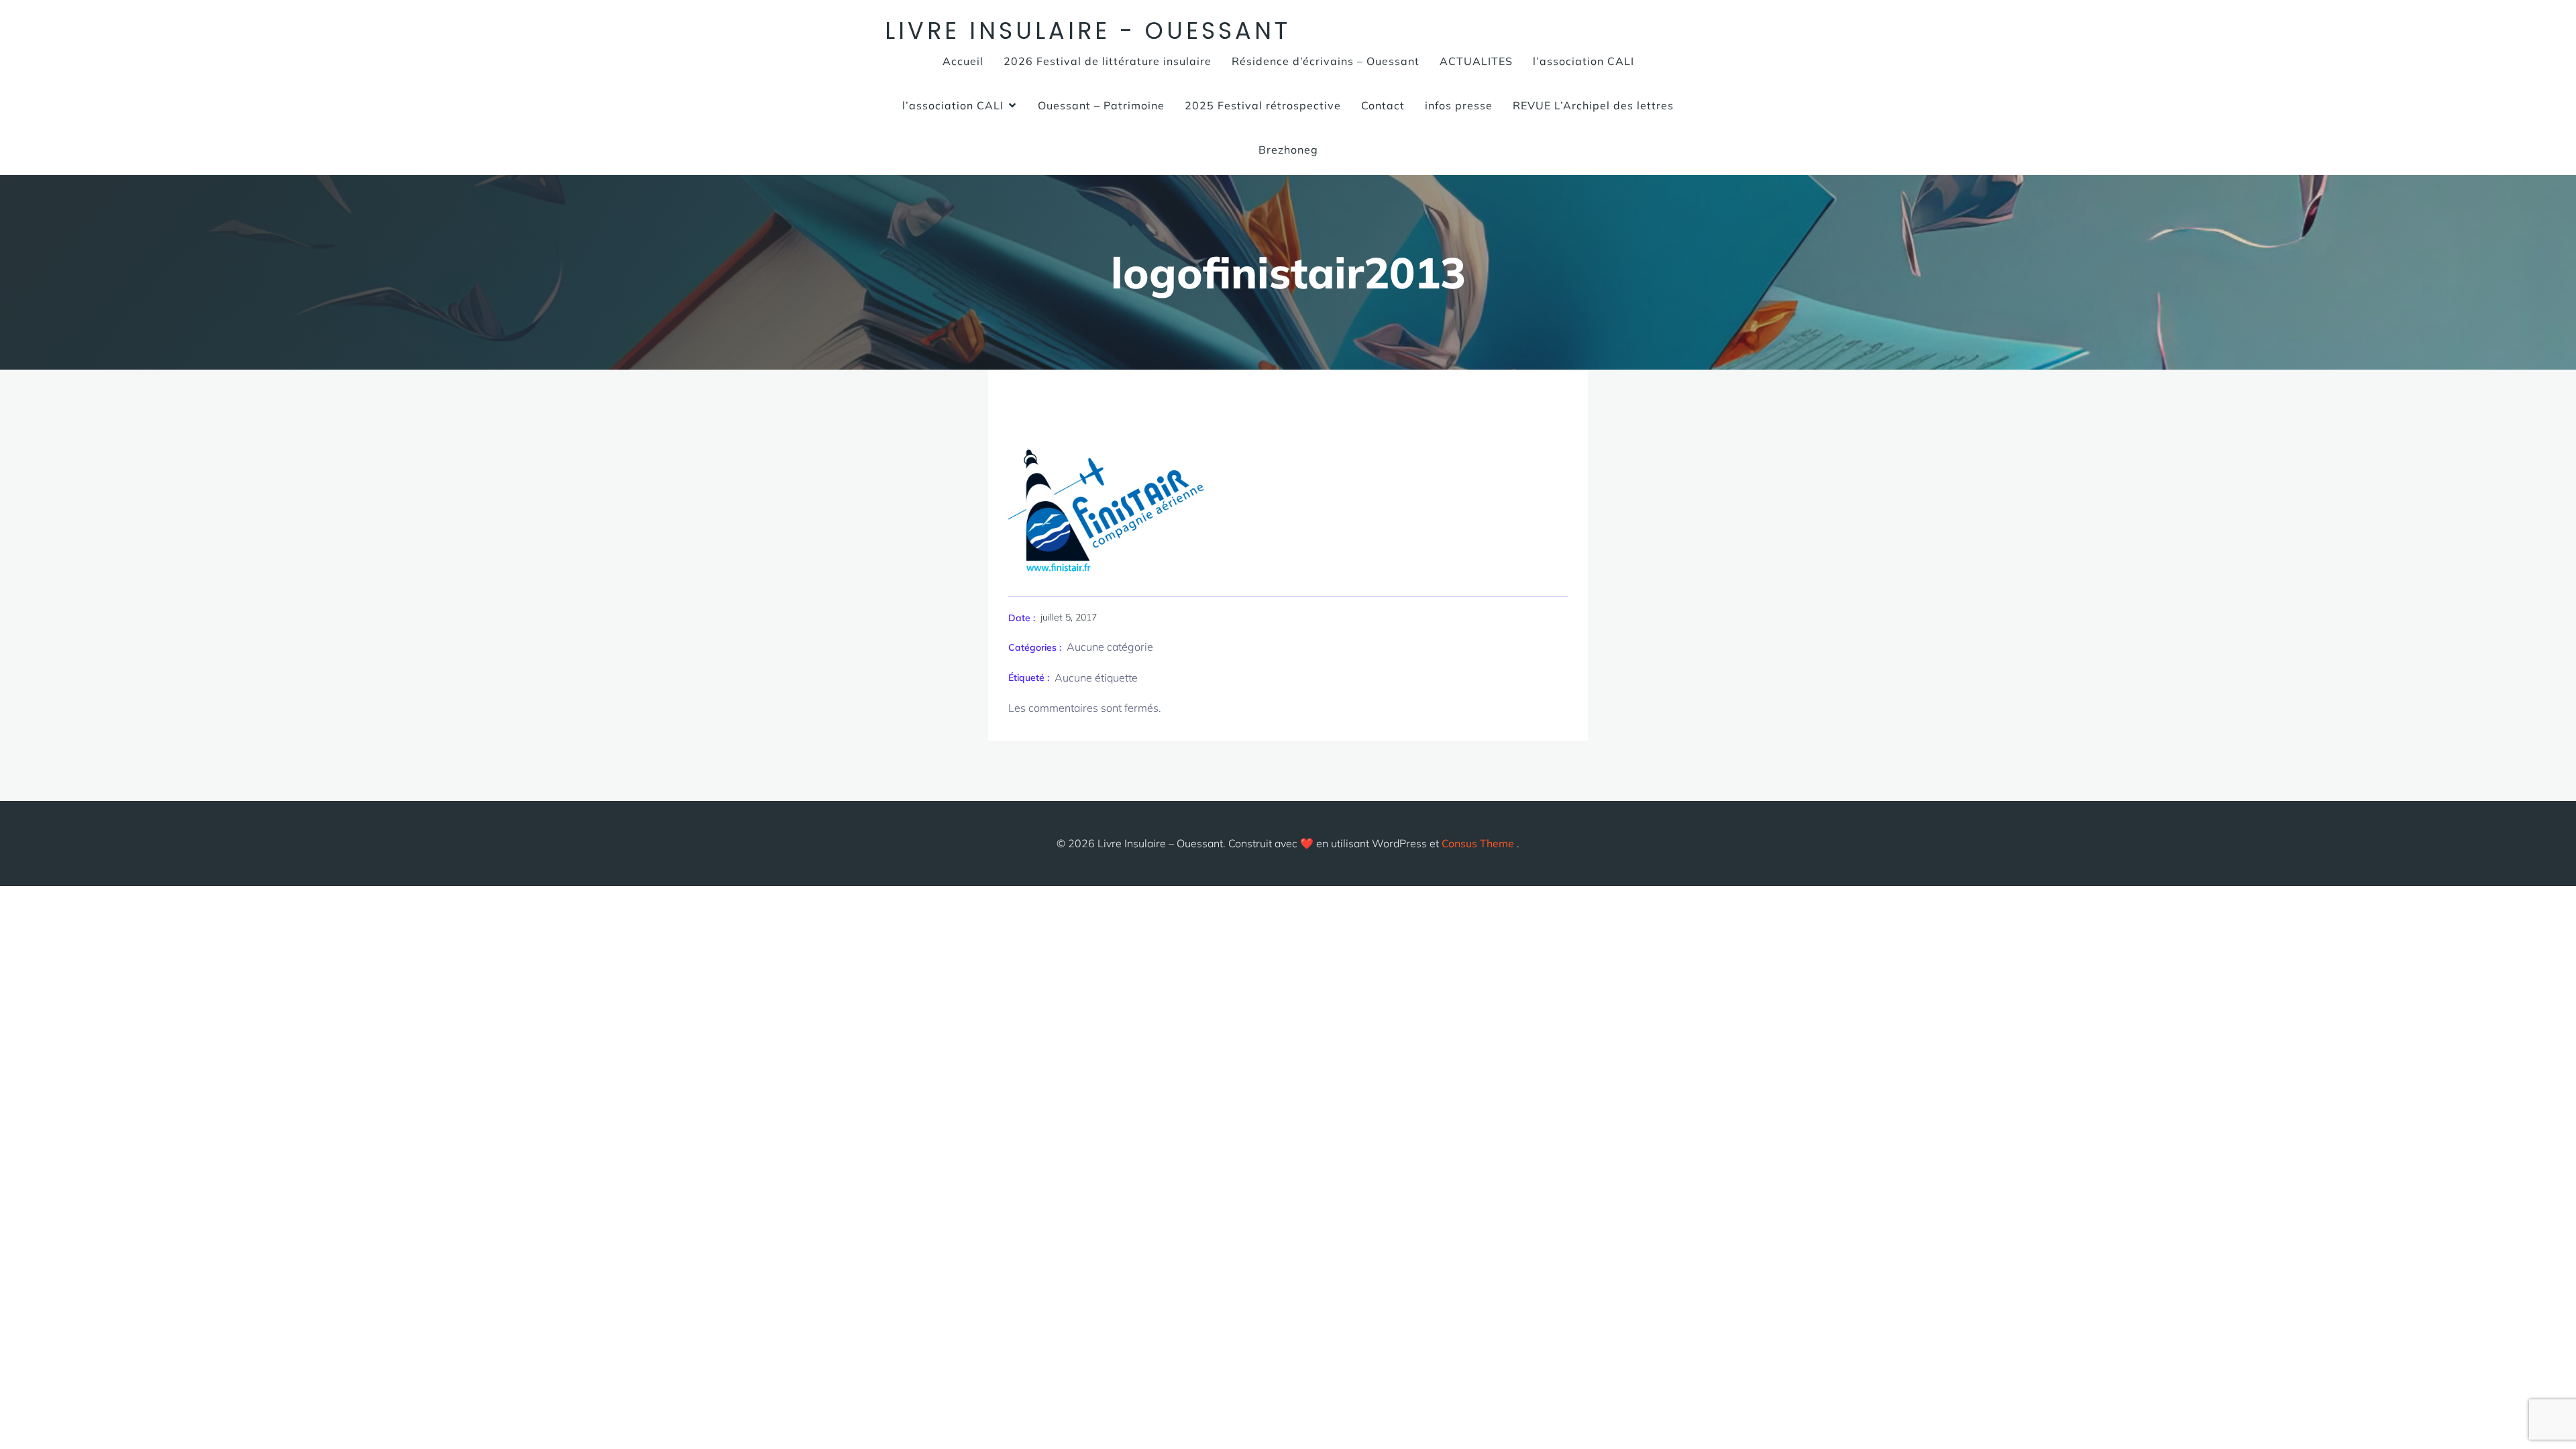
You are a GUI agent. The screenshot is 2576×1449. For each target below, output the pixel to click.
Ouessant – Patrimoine (1101, 105)
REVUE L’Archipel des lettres (1593, 105)
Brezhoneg (1288, 150)
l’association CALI (1584, 61)
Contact (1383, 105)
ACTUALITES (1476, 61)
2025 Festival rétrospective (1263, 105)
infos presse (1459, 105)
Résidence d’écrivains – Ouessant (1326, 61)
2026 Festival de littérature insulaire (1108, 61)
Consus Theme (1478, 843)
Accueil (963, 61)
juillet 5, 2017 (1069, 617)
